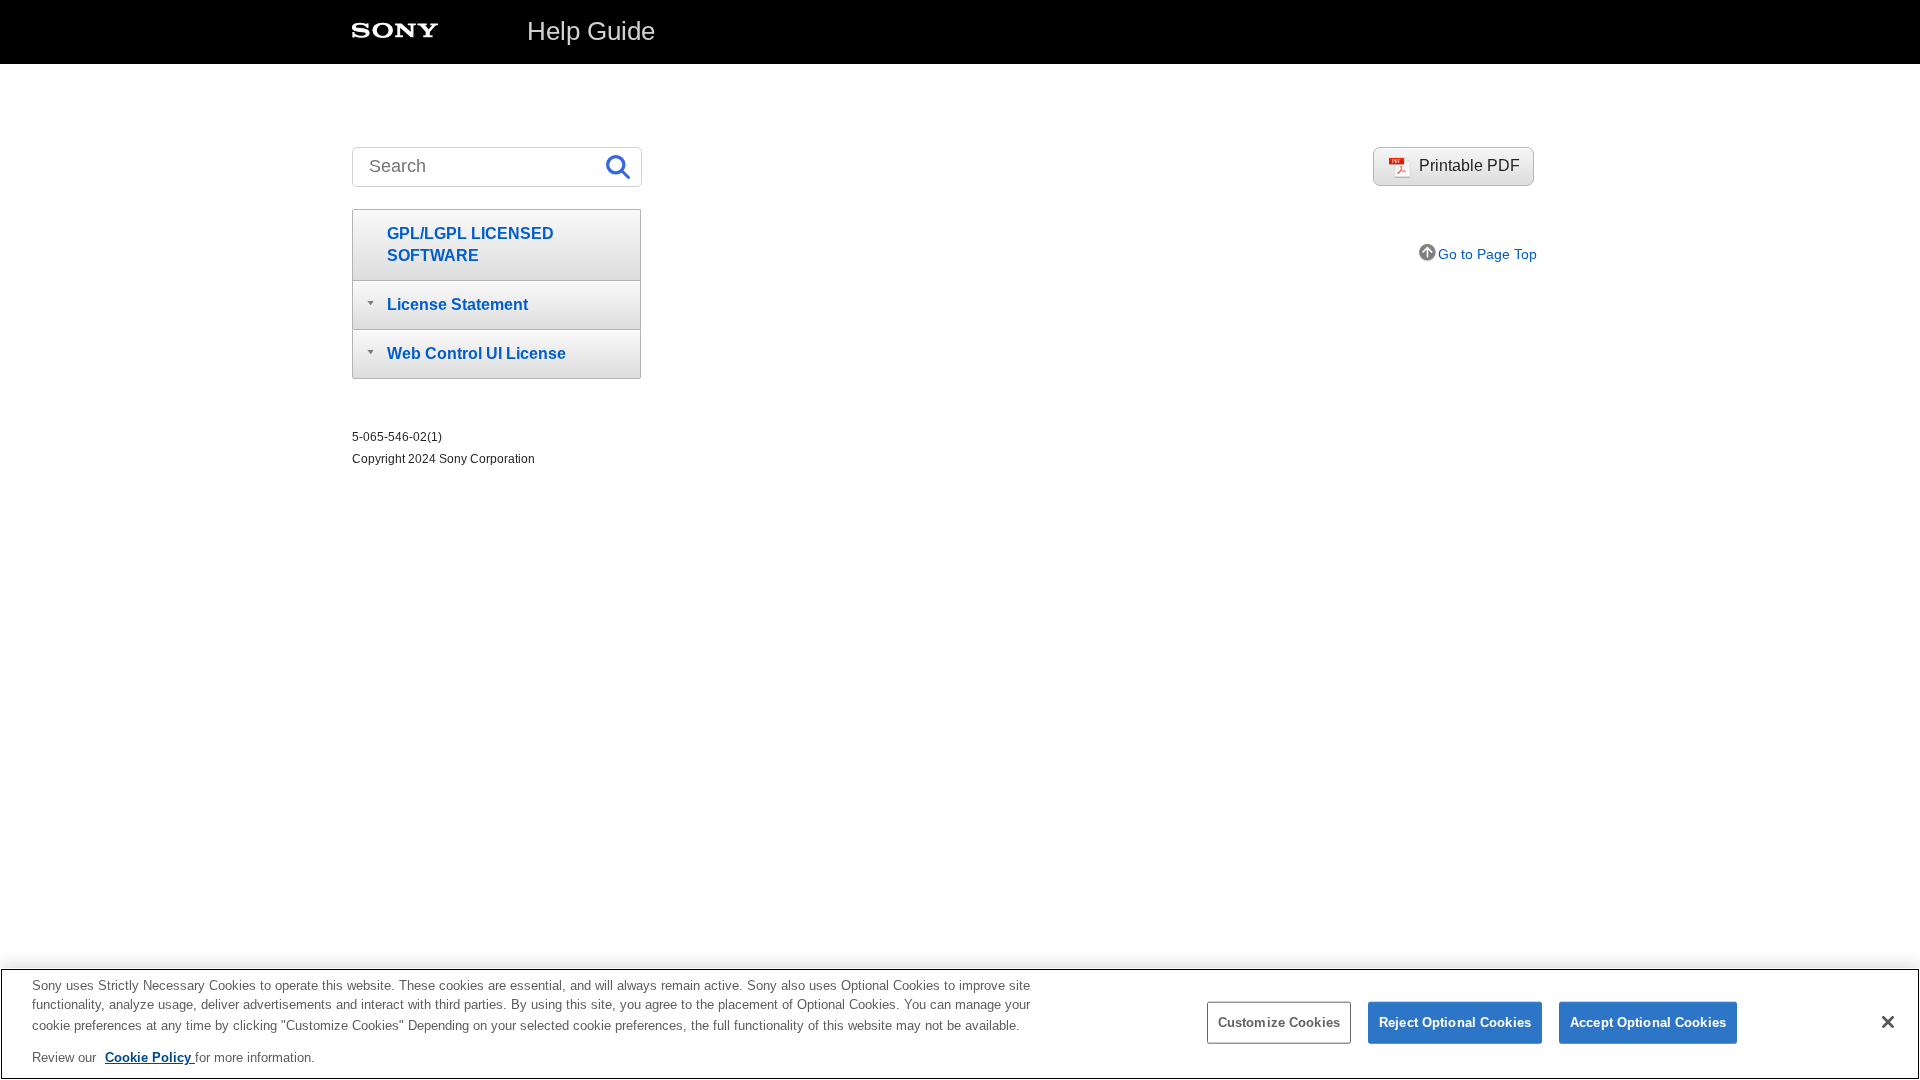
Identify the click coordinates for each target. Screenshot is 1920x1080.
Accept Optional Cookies (1648, 1022)
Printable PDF (1469, 165)
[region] (960, 1024)
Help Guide (591, 31)
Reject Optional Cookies (1455, 1022)
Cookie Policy (150, 1056)
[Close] (1888, 1022)
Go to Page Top (1487, 254)
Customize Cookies (1279, 1022)
